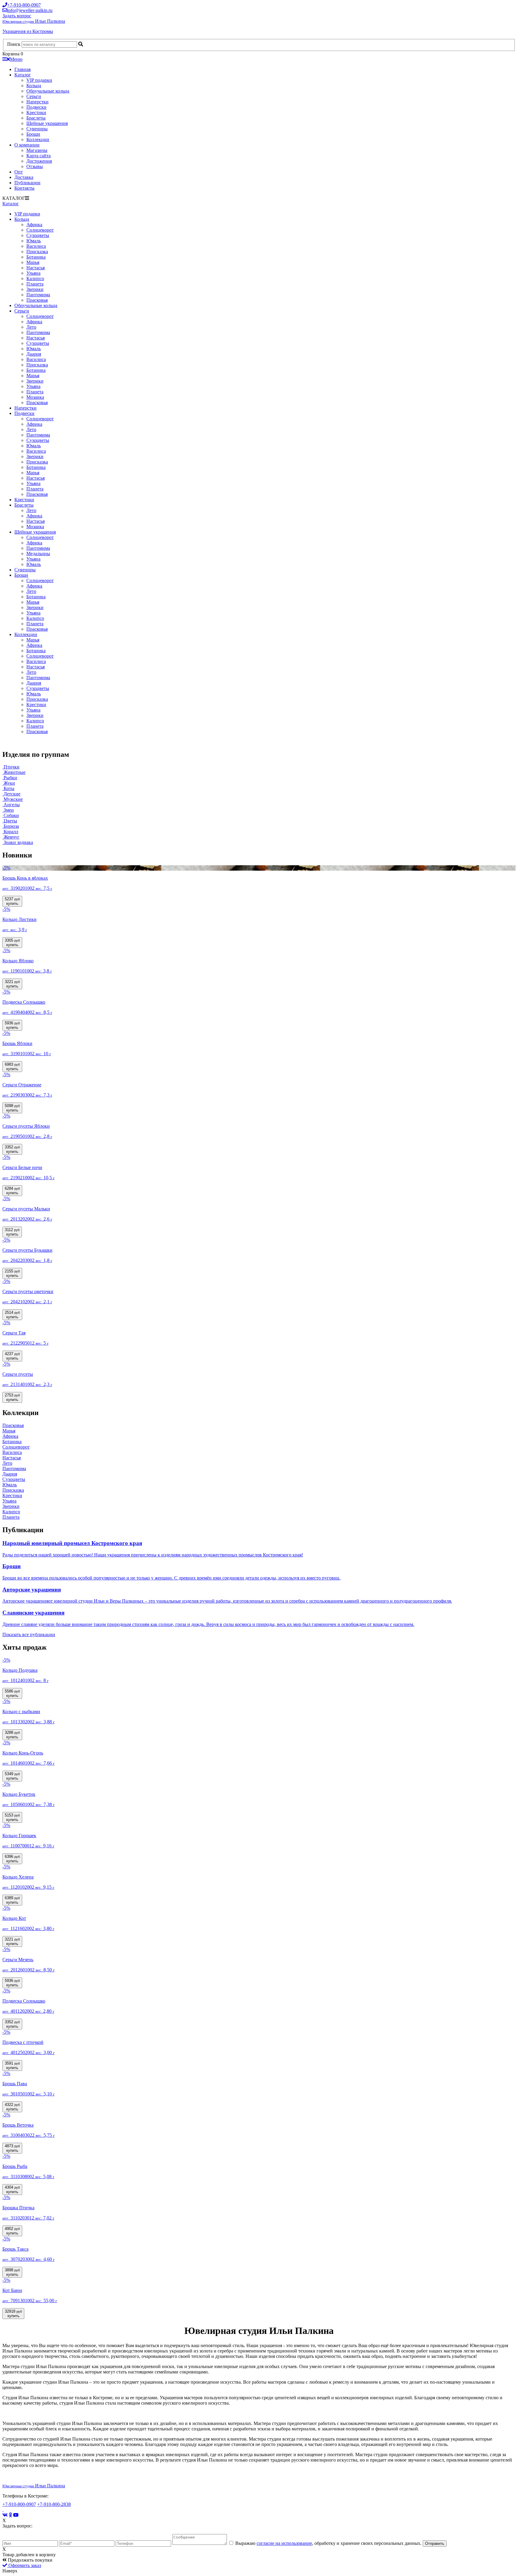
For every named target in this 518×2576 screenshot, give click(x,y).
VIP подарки (39, 80)
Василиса (36, 246)
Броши (33, 134)
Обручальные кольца (48, 91)
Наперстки (37, 102)
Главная (22, 69)
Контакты (24, 188)
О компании (27, 145)
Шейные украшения (47, 123)
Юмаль (34, 241)
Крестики (36, 113)
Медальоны (38, 554)
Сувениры (37, 129)
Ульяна (33, 273)
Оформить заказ (24, 2565)
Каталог (23, 75)
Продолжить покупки (30, 2560)
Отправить (435, 2543)
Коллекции (38, 139)
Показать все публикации (29, 1634)
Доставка (24, 177)
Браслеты (36, 118)
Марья (33, 262)
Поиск (14, 44)
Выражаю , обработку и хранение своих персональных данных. (328, 2543)
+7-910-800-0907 (19, 2504)
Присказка (37, 252)
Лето (31, 327)
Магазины (37, 150)
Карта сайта (39, 156)
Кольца (34, 86)
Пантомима (38, 295)
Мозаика (35, 397)
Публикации (27, 183)
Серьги (34, 96)
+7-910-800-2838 (54, 2504)
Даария (34, 354)
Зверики (35, 289)
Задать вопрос (17, 16)
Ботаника (36, 257)
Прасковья (37, 300)
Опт (19, 172)
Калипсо (35, 278)
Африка (34, 225)
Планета (35, 284)
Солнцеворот (40, 230)
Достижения (39, 161)
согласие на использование (284, 2543)
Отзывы (35, 166)
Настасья (36, 268)
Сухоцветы (38, 235)
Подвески (36, 107)
